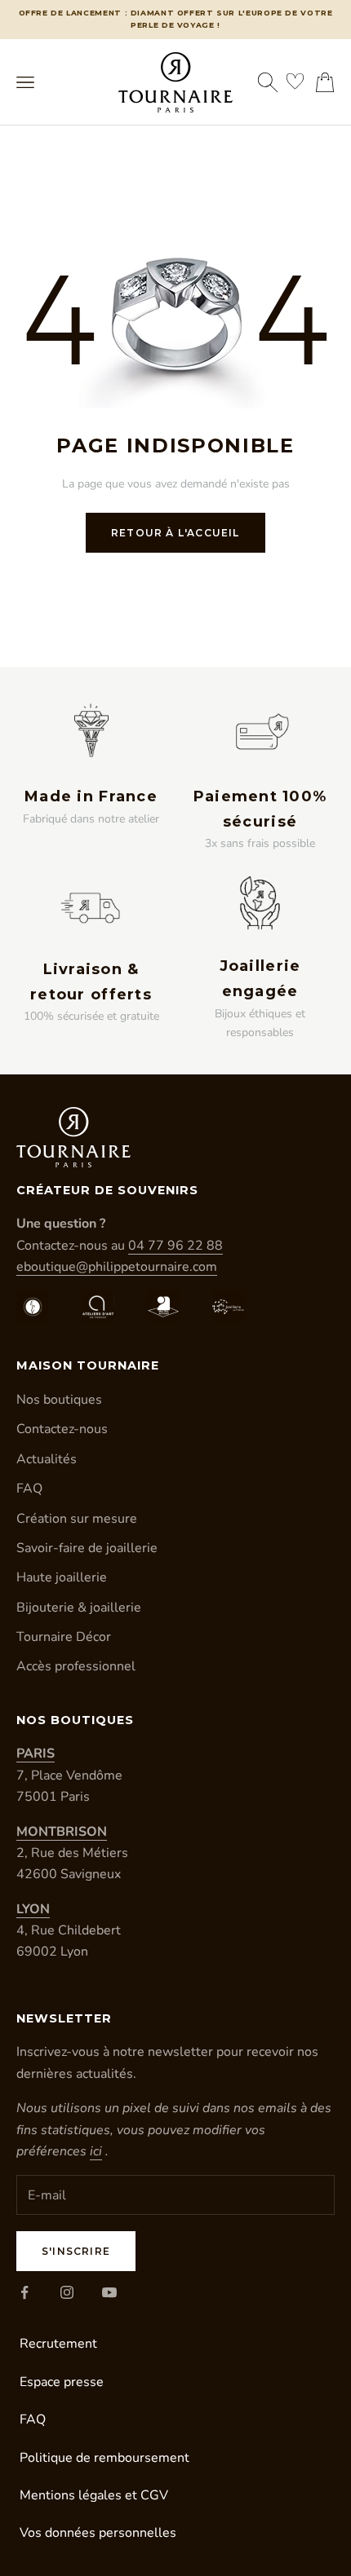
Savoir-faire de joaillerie (87, 1548)
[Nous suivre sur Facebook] (24, 2292)
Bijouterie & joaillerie (79, 1608)
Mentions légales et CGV (94, 2495)
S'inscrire (76, 2251)
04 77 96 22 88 (175, 1246)
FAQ (29, 1489)
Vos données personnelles (98, 2533)
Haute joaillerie (62, 1577)
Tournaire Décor (64, 1637)
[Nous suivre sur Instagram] (67, 2292)
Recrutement (58, 2344)
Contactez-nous (62, 1429)
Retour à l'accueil (175, 533)
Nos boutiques (59, 1400)
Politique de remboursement (104, 2458)
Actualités (47, 1459)
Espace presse (62, 2382)
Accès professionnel (76, 1666)
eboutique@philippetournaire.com (117, 1267)
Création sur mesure (77, 1519)
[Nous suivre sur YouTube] (109, 2292)
